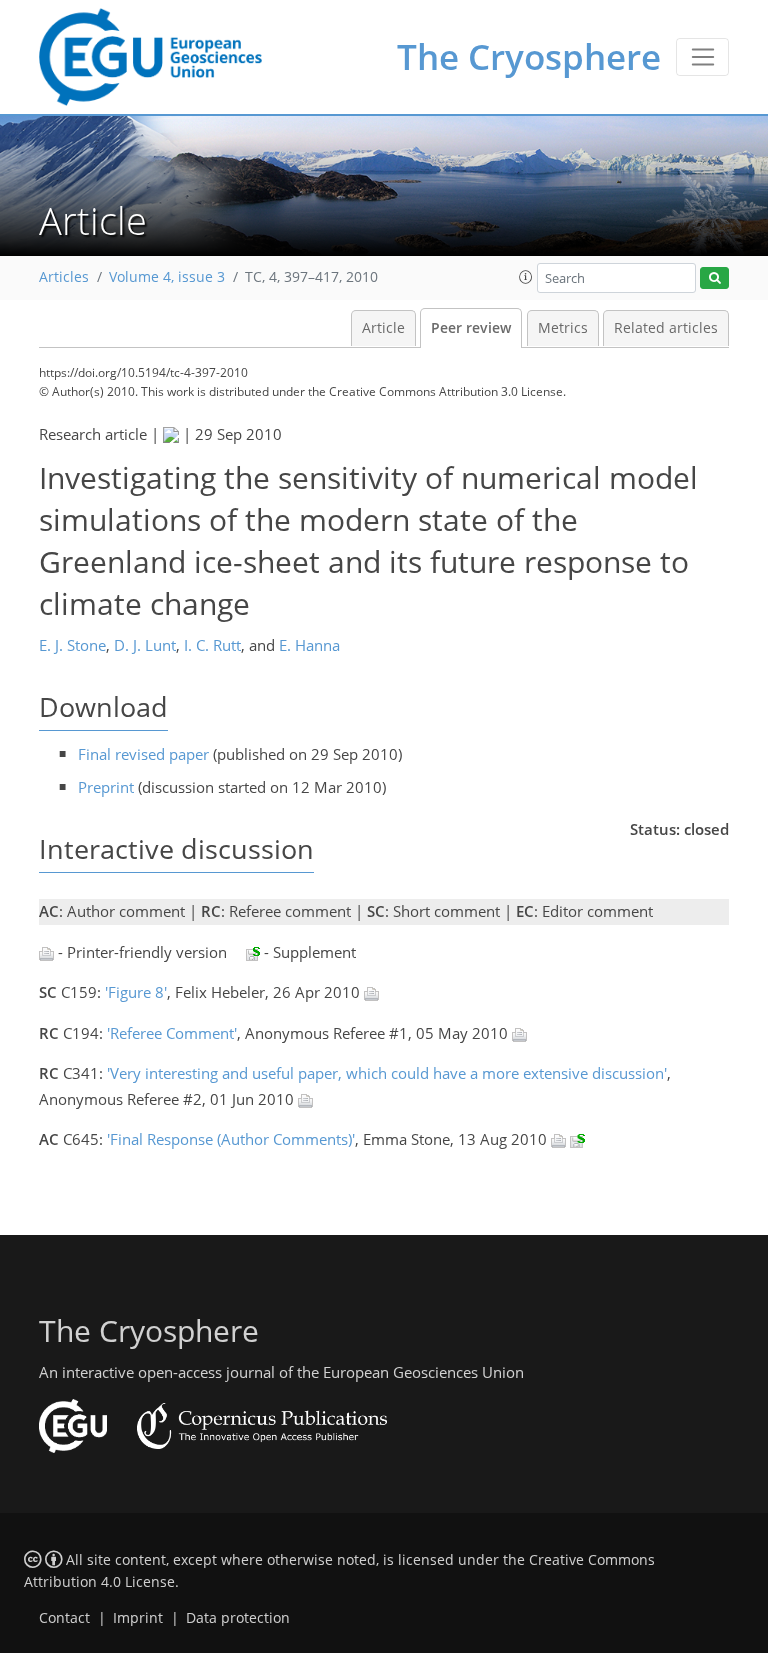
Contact (64, 1618)
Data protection (238, 1618)
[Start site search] (714, 278)
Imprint (138, 1618)
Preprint (106, 787)
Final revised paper (143, 754)
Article (383, 328)
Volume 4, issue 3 (167, 277)
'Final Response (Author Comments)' (231, 1139)
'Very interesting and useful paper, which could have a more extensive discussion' (387, 1073)
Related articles (666, 328)
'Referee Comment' (172, 1033)
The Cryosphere (529, 56)
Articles (64, 277)
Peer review (471, 328)
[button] (526, 277)
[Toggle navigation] (702, 57)
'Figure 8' (136, 992)
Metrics (563, 328)
